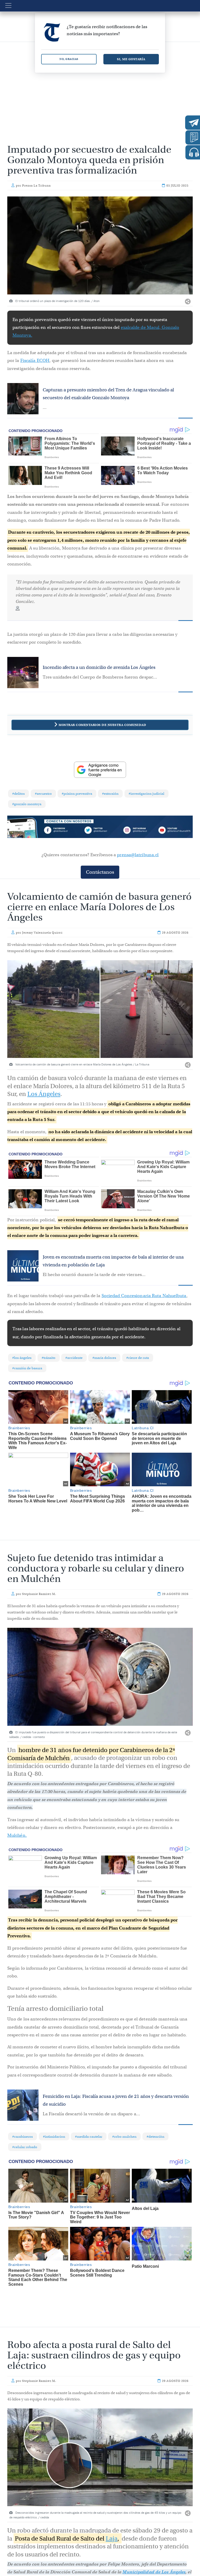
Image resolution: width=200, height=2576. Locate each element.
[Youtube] (174, 831)
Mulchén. (17, 1835)
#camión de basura (27, 1368)
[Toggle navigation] (8, 5)
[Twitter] (100, 831)
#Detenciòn (155, 2137)
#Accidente (74, 1358)
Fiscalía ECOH (35, 360)
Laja (112, 2526)
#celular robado (25, 2147)
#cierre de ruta (138, 1358)
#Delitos (18, 794)
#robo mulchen (124, 2137)
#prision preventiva (77, 794)
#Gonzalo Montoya (27, 804)
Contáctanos (100, 872)
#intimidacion (54, 2137)
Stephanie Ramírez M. (39, 1594)
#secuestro (43, 794)
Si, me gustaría (131, 59)
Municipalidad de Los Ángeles (154, 2559)
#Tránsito (49, 1358)
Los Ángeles (44, 1094)
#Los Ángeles (22, 1358)
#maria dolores (104, 1358)
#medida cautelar (89, 2137)
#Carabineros (23, 2137)
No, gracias (69, 59)
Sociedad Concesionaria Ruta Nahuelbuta (144, 1296)
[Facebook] (63, 831)
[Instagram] (137, 831)
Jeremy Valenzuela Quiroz (42, 933)
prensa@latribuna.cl (138, 855)
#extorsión (110, 794)
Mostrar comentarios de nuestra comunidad (102, 725)
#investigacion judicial (146, 794)
